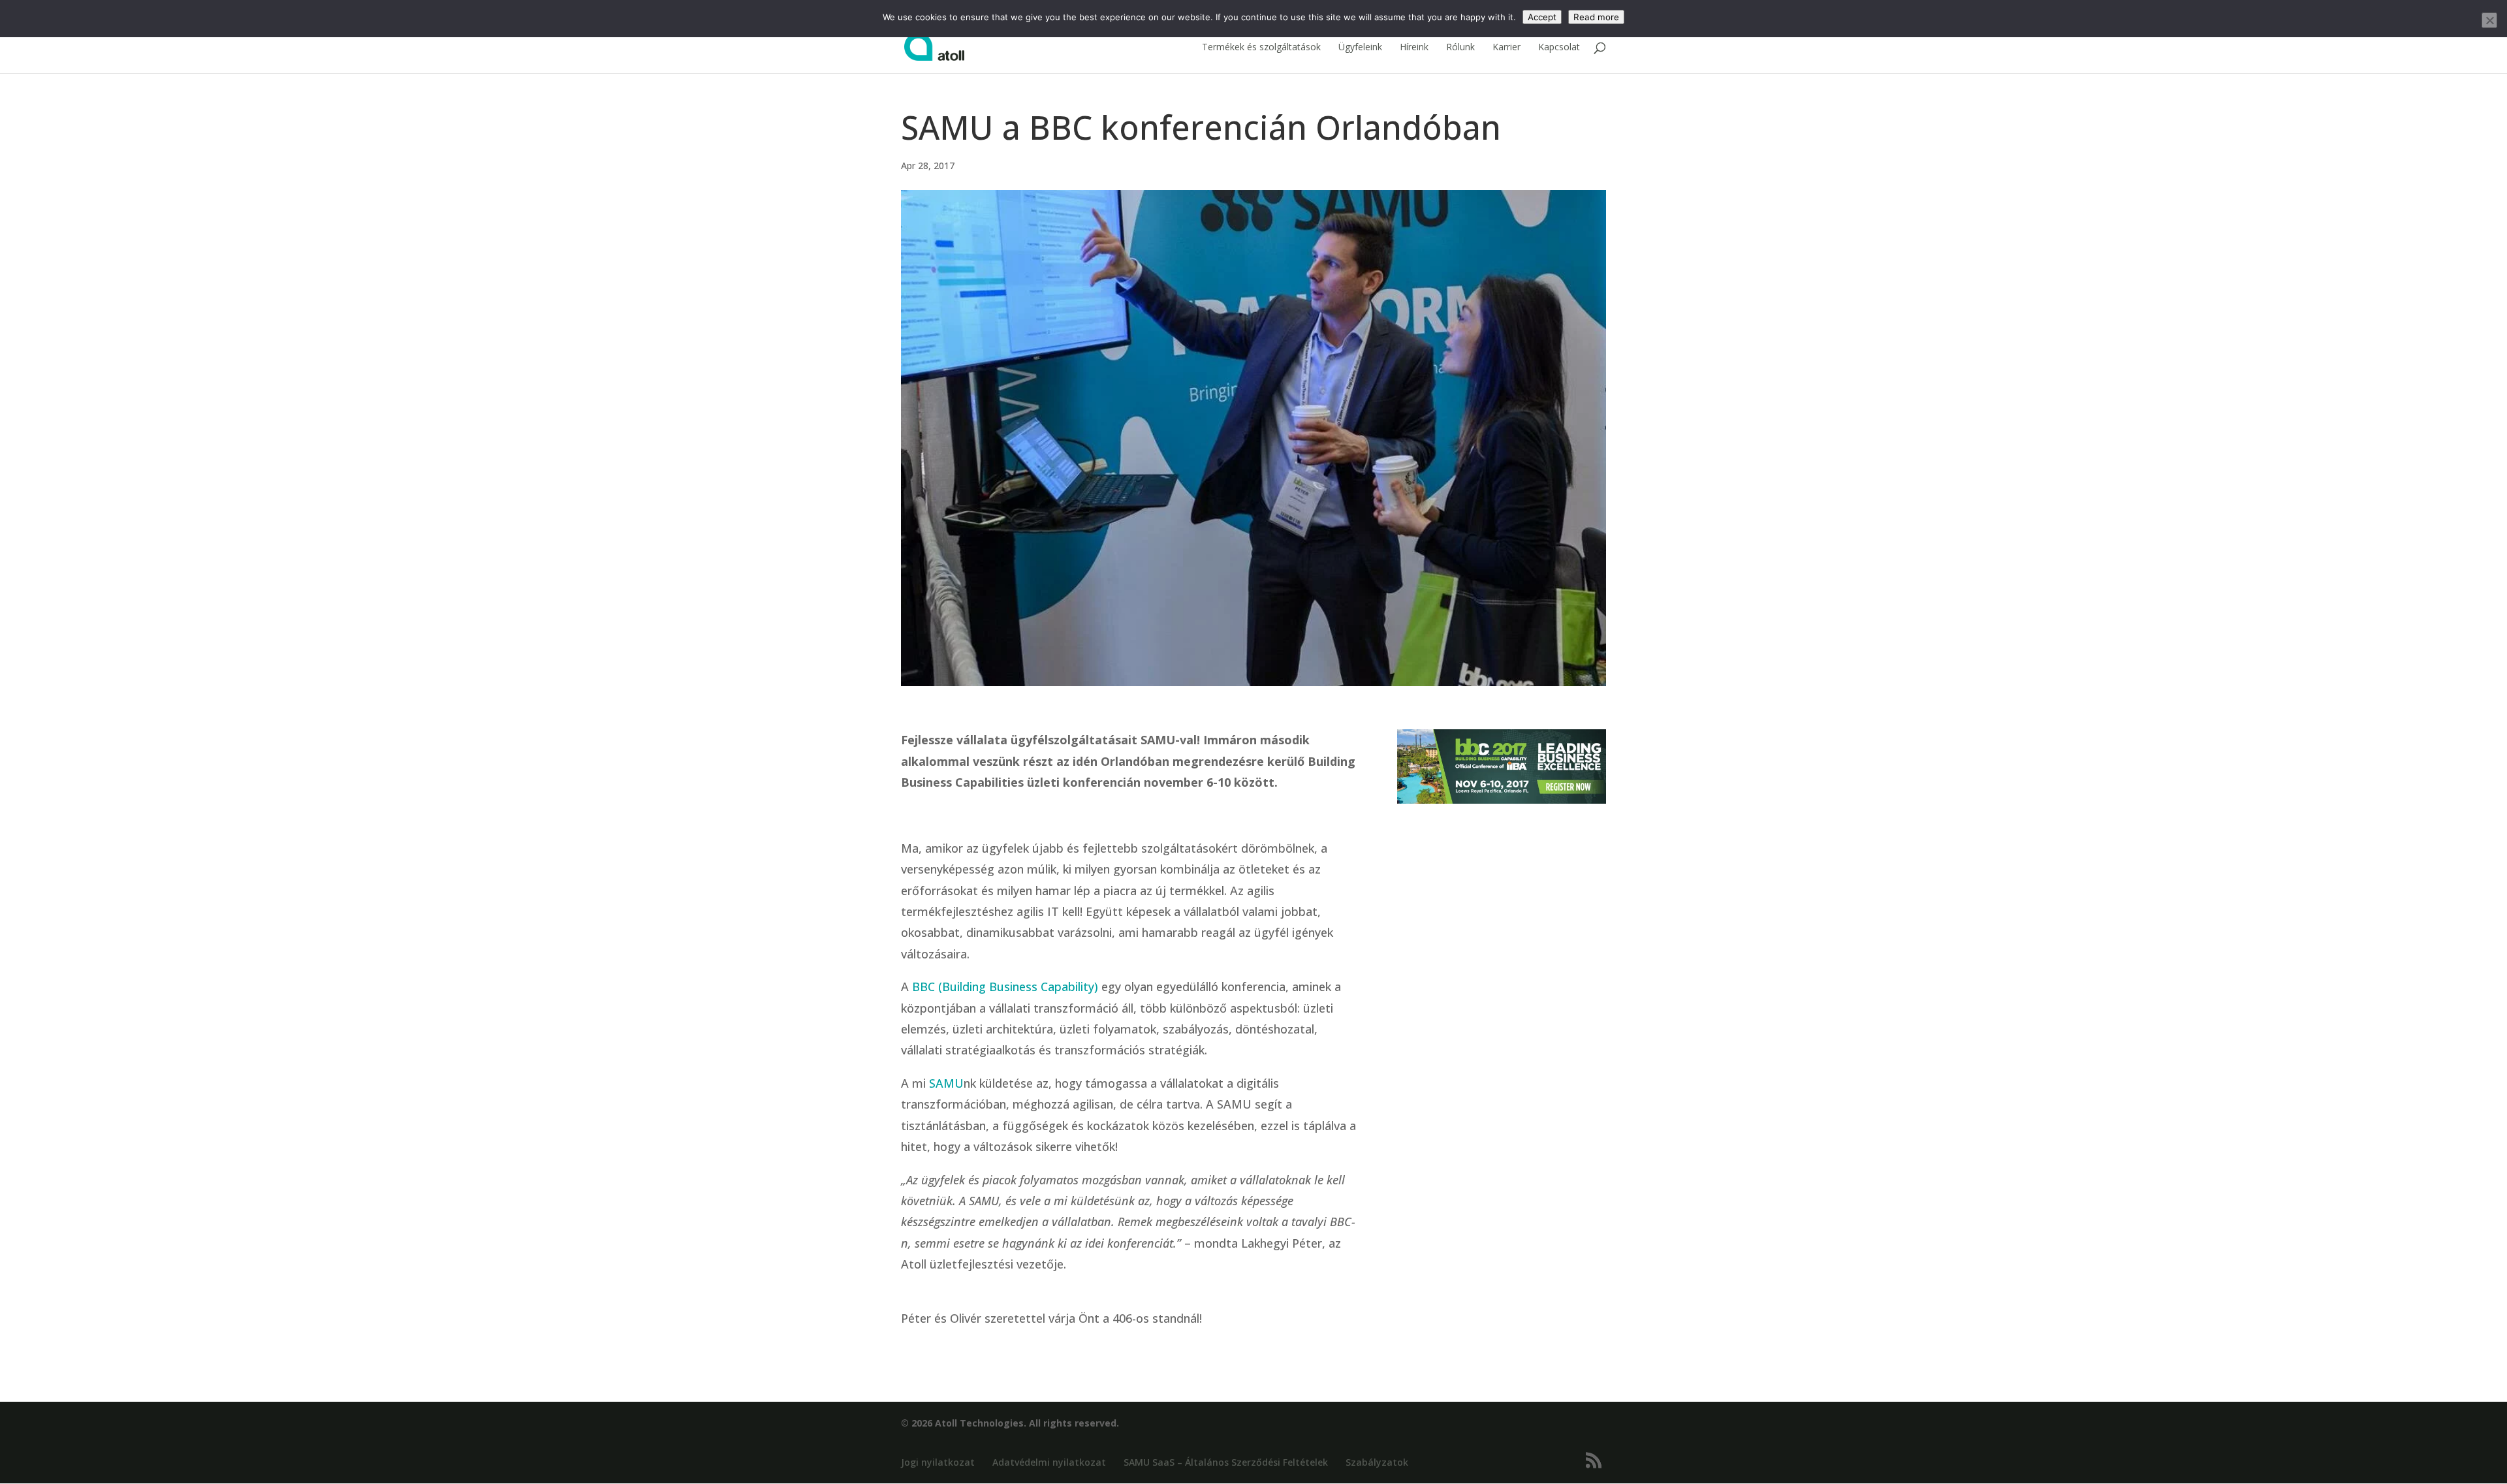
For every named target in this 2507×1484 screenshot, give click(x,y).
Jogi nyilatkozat (938, 1462)
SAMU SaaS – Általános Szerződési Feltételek (1226, 1462)
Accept (1542, 17)
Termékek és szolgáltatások (1261, 48)
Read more (1596, 17)
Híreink (1414, 48)
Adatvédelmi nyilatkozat (1049, 1462)
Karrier (1506, 48)
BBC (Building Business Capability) (1005, 987)
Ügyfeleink (1360, 48)
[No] (2489, 20)
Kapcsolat (1559, 48)
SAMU (946, 1083)
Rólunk (1460, 48)
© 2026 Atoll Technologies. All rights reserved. (1010, 1423)
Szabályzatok (1377, 1462)
